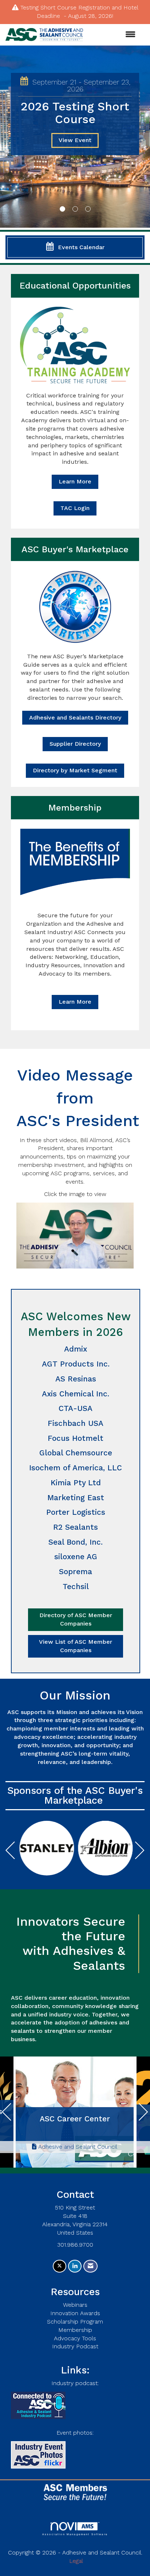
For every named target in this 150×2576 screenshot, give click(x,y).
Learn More (75, 481)
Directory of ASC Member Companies (76, 1619)
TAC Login (75, 508)
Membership (75, 2330)
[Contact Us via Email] (90, 2266)
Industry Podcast (75, 2346)
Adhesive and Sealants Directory (75, 717)
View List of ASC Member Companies (76, 1646)
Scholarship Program (75, 2322)
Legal (76, 2561)
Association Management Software (75, 2534)
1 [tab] (62, 209)
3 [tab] (88, 209)
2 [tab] (75, 209)
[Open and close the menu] (113, 35)
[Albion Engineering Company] (105, 1848)
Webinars (75, 2305)
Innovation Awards (75, 2313)
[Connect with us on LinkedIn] (75, 2266)
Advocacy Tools (75, 2338)
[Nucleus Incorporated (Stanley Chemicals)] (47, 1848)
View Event (75, 140)
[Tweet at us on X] (60, 2266)
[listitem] (75, 138)
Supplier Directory (75, 744)
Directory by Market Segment (75, 770)
